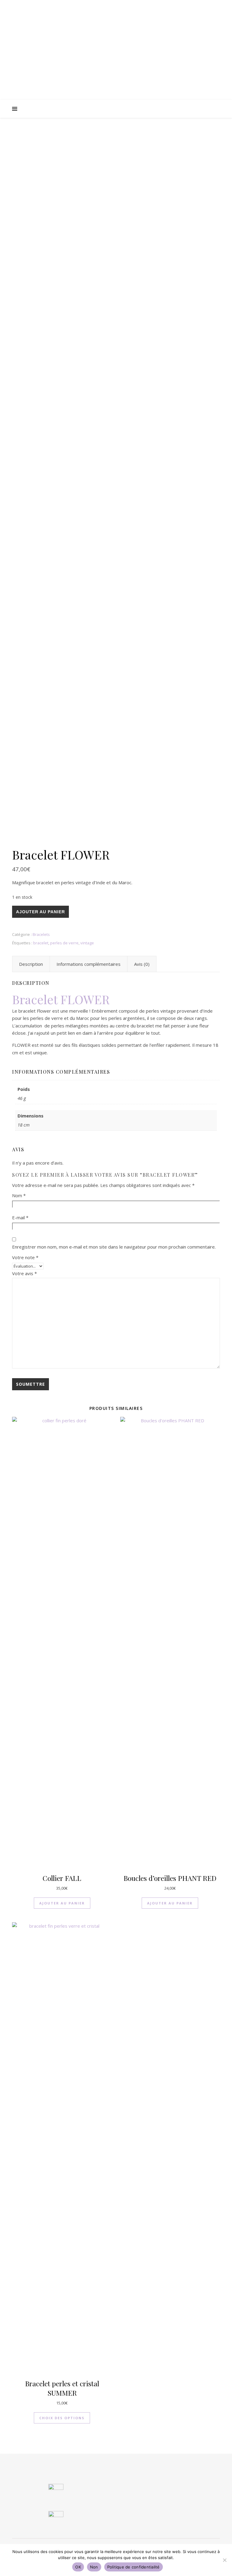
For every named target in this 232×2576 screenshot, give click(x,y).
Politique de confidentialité (134, 2567)
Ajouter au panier (40, 912)
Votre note (25, 1257)
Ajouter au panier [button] (62, 1903)
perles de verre (64, 943)
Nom (19, 1195)
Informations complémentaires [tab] (89, 964)
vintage (87, 943)
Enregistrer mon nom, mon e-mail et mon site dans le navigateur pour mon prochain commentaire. (114, 1247)
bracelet (41, 943)
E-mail (20, 1217)
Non (94, 2567)
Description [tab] (31, 964)
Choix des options (62, 2418)
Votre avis (24, 1273)
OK (78, 2567)
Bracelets (41, 934)
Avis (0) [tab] (142, 964)
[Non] (224, 2560)
